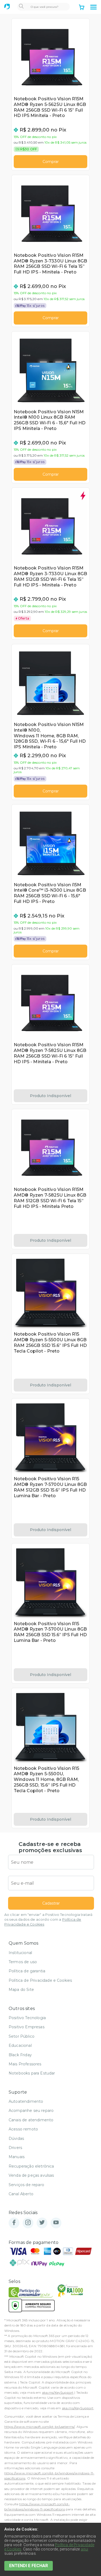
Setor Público (22, 2036)
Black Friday (20, 2055)
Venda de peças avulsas (31, 2175)
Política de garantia (27, 1971)
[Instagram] (28, 2223)
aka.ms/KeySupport (58, 2392)
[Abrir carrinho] (82, 8)
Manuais (17, 2157)
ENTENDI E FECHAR (29, 2566)
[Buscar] (21, 7)
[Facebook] (14, 2223)
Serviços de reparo (26, 2185)
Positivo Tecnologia (27, 2018)
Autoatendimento (26, 2101)
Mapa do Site (21, 1990)
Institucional (20, 1953)
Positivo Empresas (27, 2027)
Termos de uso (23, 1962)
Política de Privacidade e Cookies (40, 1980)
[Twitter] (42, 2223)
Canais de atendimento (31, 2120)
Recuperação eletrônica (31, 2166)
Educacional (20, 2045)
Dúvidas (16, 2139)
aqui (85, 2549)
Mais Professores (25, 2064)
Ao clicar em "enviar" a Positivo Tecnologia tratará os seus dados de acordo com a (48, 1919)
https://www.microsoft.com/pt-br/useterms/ (40, 2427)
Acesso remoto (23, 2129)
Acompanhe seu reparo (31, 2111)
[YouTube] (56, 2223)
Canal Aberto (21, 2194)
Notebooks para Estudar (32, 2073)
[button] (93, 7)
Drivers (15, 2148)
